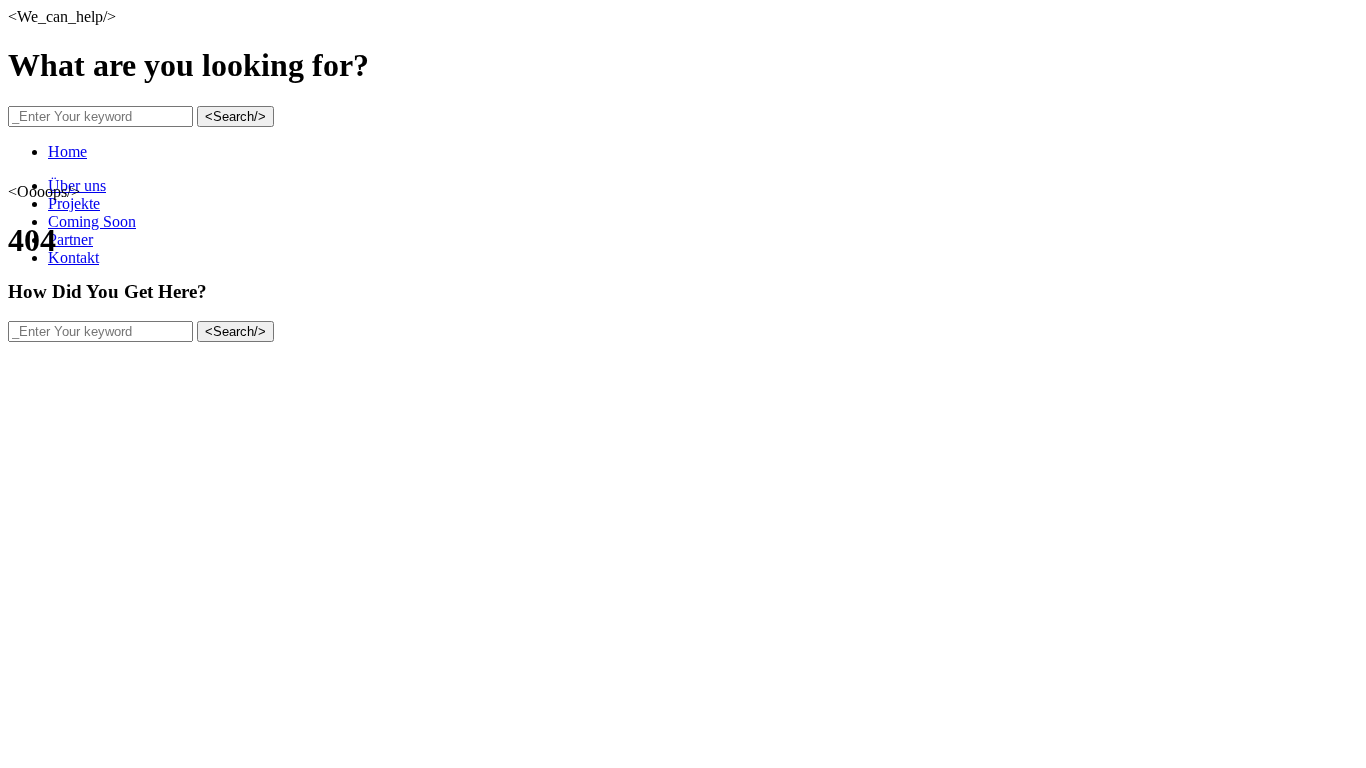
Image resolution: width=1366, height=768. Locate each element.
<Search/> (235, 116)
